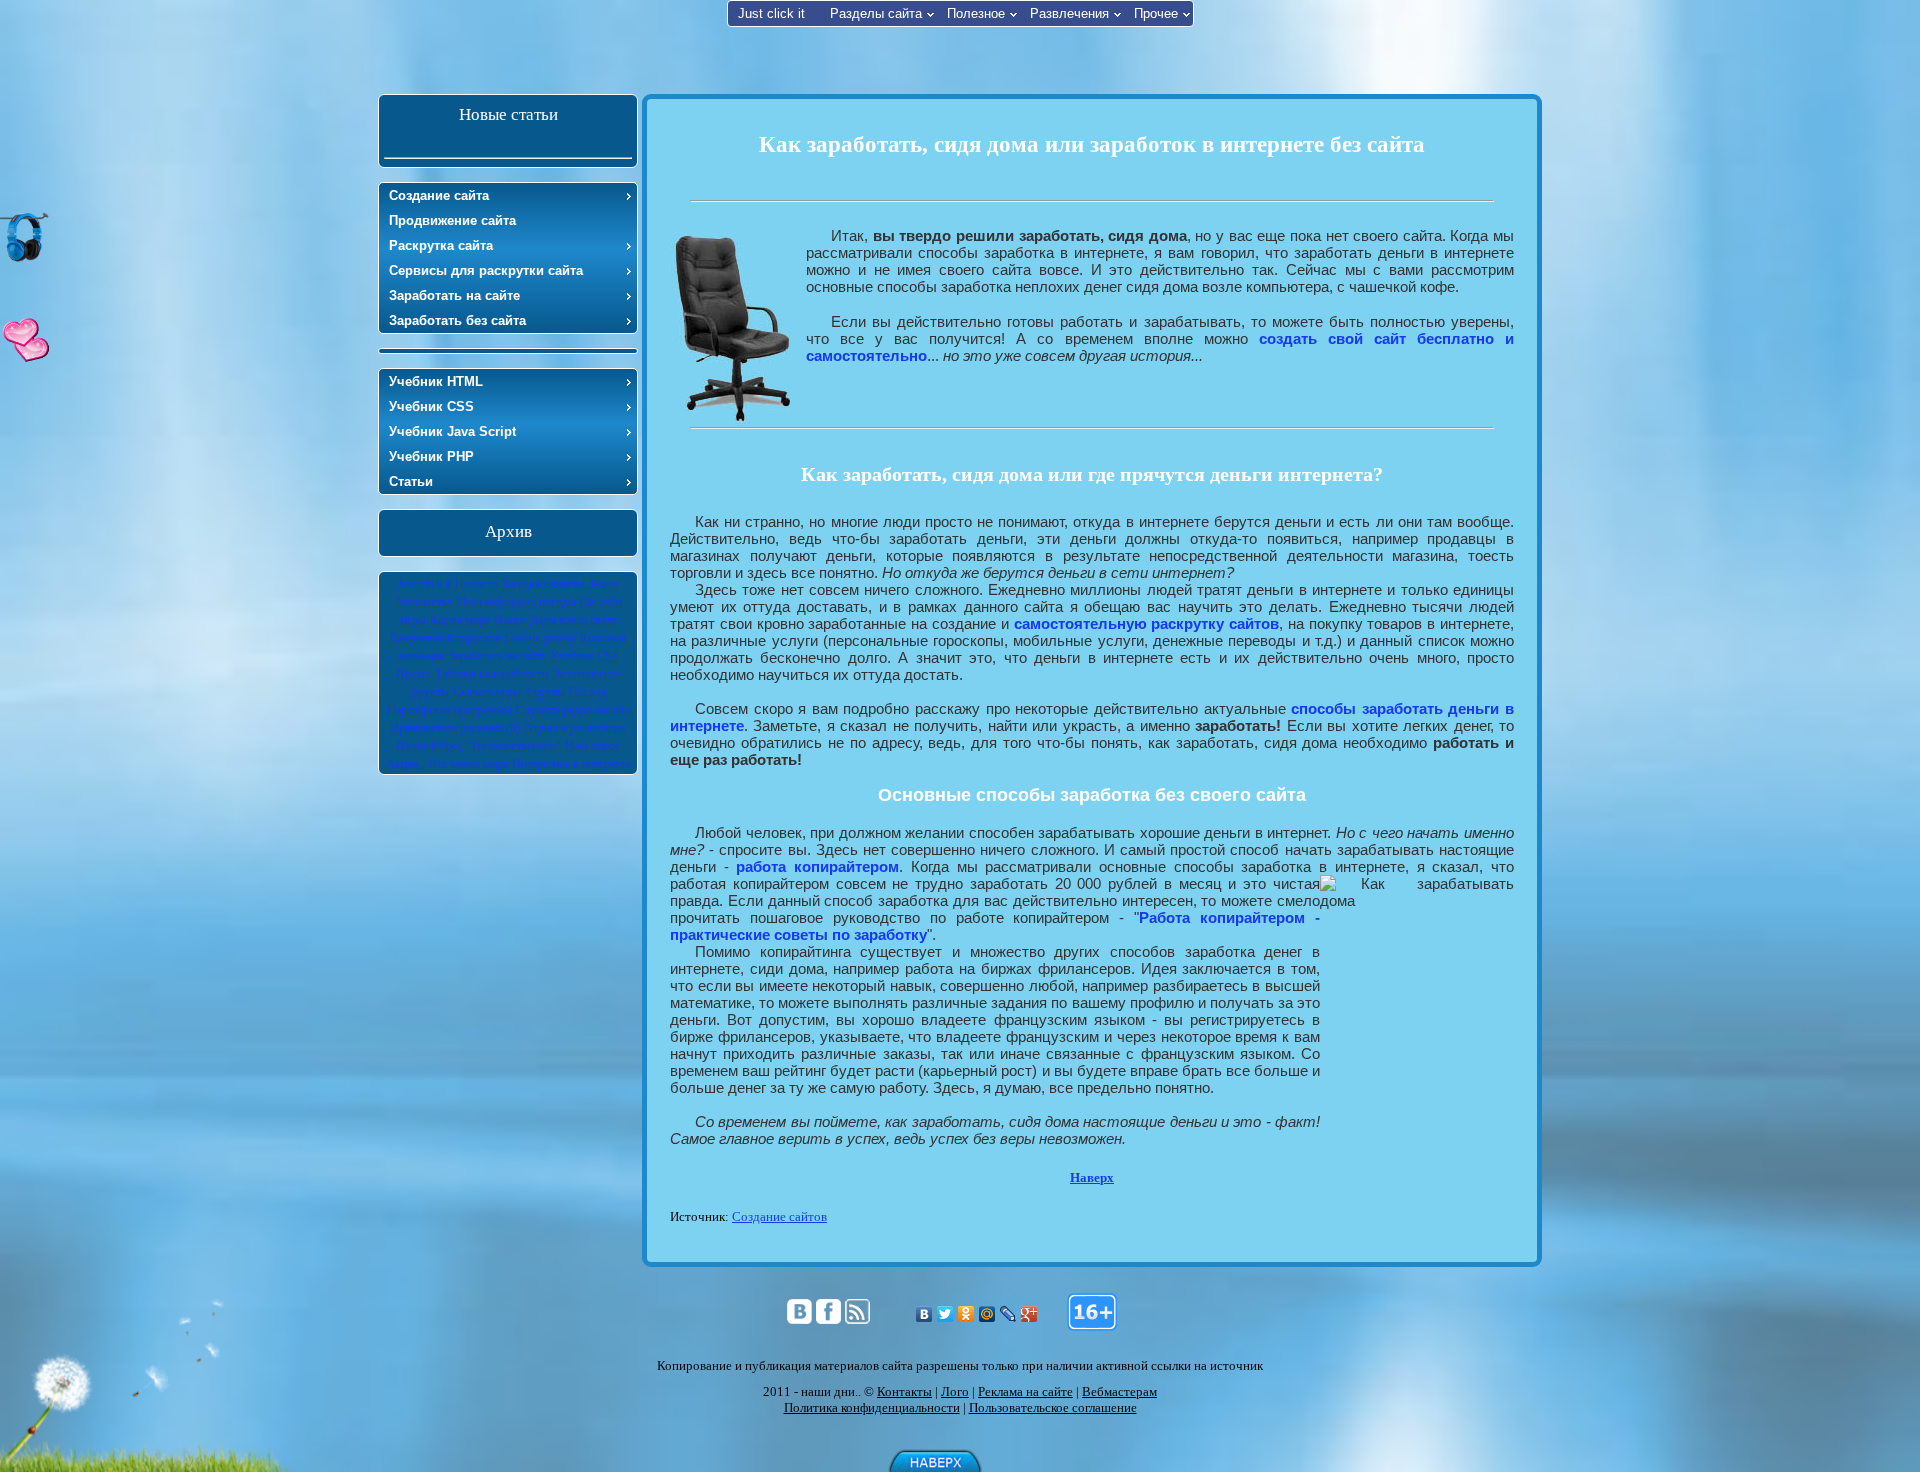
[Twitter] (945, 1314)
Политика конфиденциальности (872, 1407)
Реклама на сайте (1025, 1391)
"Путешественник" (514, 746)
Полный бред (429, 746)
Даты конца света (573, 620)
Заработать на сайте (454, 295)
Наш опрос (592, 746)
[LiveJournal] (1008, 1314)
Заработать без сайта (457, 320)
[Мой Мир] (987, 1314)
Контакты (904, 1391)
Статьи (411, 481)
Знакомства (423, 602)
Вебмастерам (1119, 1391)
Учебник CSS (431, 406)
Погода (587, 692)
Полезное (976, 13)
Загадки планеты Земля (560, 584)
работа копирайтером (817, 866)
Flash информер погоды (516, 602)
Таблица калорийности (491, 674)
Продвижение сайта (452, 220)
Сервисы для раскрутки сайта (486, 270)
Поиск (510, 620)
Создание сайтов (779, 1216)
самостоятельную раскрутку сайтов (1147, 623)
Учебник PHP (431, 456)
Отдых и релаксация (575, 728)
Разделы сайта (876, 13)
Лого (955, 1391)
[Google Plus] (1029, 1314)
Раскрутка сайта (441, 245)
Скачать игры (487, 692)
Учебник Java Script (452, 431)
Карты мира (460, 620)
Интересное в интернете (571, 764)
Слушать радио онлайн (573, 710)
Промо (413, 674)
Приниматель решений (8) (455, 728)
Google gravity (540, 638)
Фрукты (545, 692)
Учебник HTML (436, 381)
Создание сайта (439, 195)
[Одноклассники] (966, 1314)
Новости (476, 584)
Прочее (1156, 13)
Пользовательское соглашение (1053, 1407)
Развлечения (1069, 13)
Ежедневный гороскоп (445, 638)
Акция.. (405, 764)
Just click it (771, 13)
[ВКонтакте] (924, 1314)
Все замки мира (468, 764)
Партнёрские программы (449, 710)
